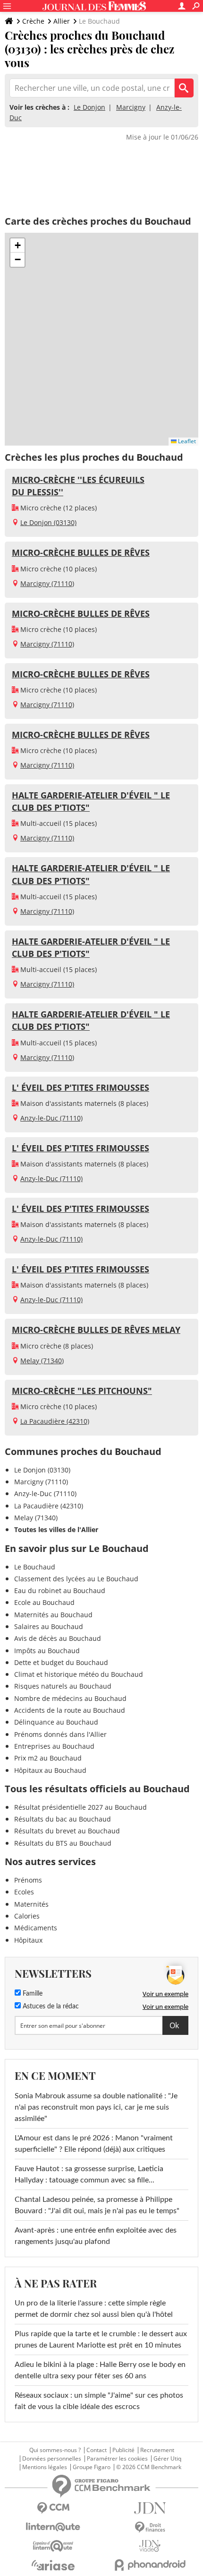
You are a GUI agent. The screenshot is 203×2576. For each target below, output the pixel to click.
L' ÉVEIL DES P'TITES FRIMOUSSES (80, 1087)
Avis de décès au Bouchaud (58, 1638)
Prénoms (28, 1880)
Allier (62, 21)
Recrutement (157, 2450)
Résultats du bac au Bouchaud (63, 1819)
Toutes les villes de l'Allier (56, 1529)
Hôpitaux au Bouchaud (50, 1770)
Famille (32, 1994)
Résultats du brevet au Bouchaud (67, 1831)
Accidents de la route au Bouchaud (70, 1710)
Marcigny (131, 107)
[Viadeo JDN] (150, 2546)
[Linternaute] (53, 2527)
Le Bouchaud (35, 1567)
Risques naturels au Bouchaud (63, 1686)
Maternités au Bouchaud (53, 1615)
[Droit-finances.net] (150, 2528)
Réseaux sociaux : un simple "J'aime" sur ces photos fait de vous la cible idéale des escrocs (99, 2401)
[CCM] (53, 2508)
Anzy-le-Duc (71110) (51, 1118)
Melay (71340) (42, 1361)
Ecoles (24, 1892)
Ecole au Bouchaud (44, 1602)
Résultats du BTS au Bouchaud (63, 1843)
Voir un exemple (165, 1994)
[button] (17, 245)
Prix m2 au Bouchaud (48, 1758)
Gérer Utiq (167, 2459)
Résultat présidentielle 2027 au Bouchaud (80, 1807)
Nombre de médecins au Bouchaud (70, 1698)
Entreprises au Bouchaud (54, 1746)
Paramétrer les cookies (117, 2459)
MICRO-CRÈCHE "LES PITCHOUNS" (82, 1391)
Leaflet (186, 441)
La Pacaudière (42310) (55, 1421)
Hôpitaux (28, 1940)
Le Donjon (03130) (48, 522)
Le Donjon (89, 107)
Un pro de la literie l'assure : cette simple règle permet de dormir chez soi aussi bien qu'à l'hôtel (94, 2309)
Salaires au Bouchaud (49, 1626)
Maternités (31, 1904)
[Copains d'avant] (53, 2546)
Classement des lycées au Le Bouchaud (76, 1579)
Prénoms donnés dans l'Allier (60, 1734)
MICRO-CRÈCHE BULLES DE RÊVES (81, 552)
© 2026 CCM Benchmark (149, 2467)
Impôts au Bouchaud (47, 1651)
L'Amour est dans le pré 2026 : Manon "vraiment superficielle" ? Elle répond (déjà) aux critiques (94, 2144)
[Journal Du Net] (150, 2508)
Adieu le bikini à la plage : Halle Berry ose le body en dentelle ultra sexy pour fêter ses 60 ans (100, 2370)
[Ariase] (53, 2565)
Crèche (33, 21)
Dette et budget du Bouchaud (61, 1662)
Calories (27, 1916)
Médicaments (36, 1928)
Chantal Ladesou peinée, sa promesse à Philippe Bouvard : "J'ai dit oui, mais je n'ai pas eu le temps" (97, 2205)
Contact (97, 2450)
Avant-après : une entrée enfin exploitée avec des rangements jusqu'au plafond (96, 2236)
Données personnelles (52, 2459)
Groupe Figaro (92, 2467)
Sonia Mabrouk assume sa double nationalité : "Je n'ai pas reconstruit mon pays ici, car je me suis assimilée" (96, 2107)
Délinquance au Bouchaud (56, 1722)
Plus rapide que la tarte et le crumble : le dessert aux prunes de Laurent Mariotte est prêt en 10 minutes (101, 2339)
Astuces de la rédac (50, 2006)
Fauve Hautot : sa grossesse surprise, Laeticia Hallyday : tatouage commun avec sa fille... (89, 2174)
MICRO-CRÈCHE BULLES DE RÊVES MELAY (96, 1330)
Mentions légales (45, 2467)
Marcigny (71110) (47, 583)
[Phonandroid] (150, 2565)
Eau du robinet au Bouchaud (60, 1590)
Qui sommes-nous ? (55, 2450)
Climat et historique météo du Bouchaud (79, 1674)
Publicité (123, 2450)
